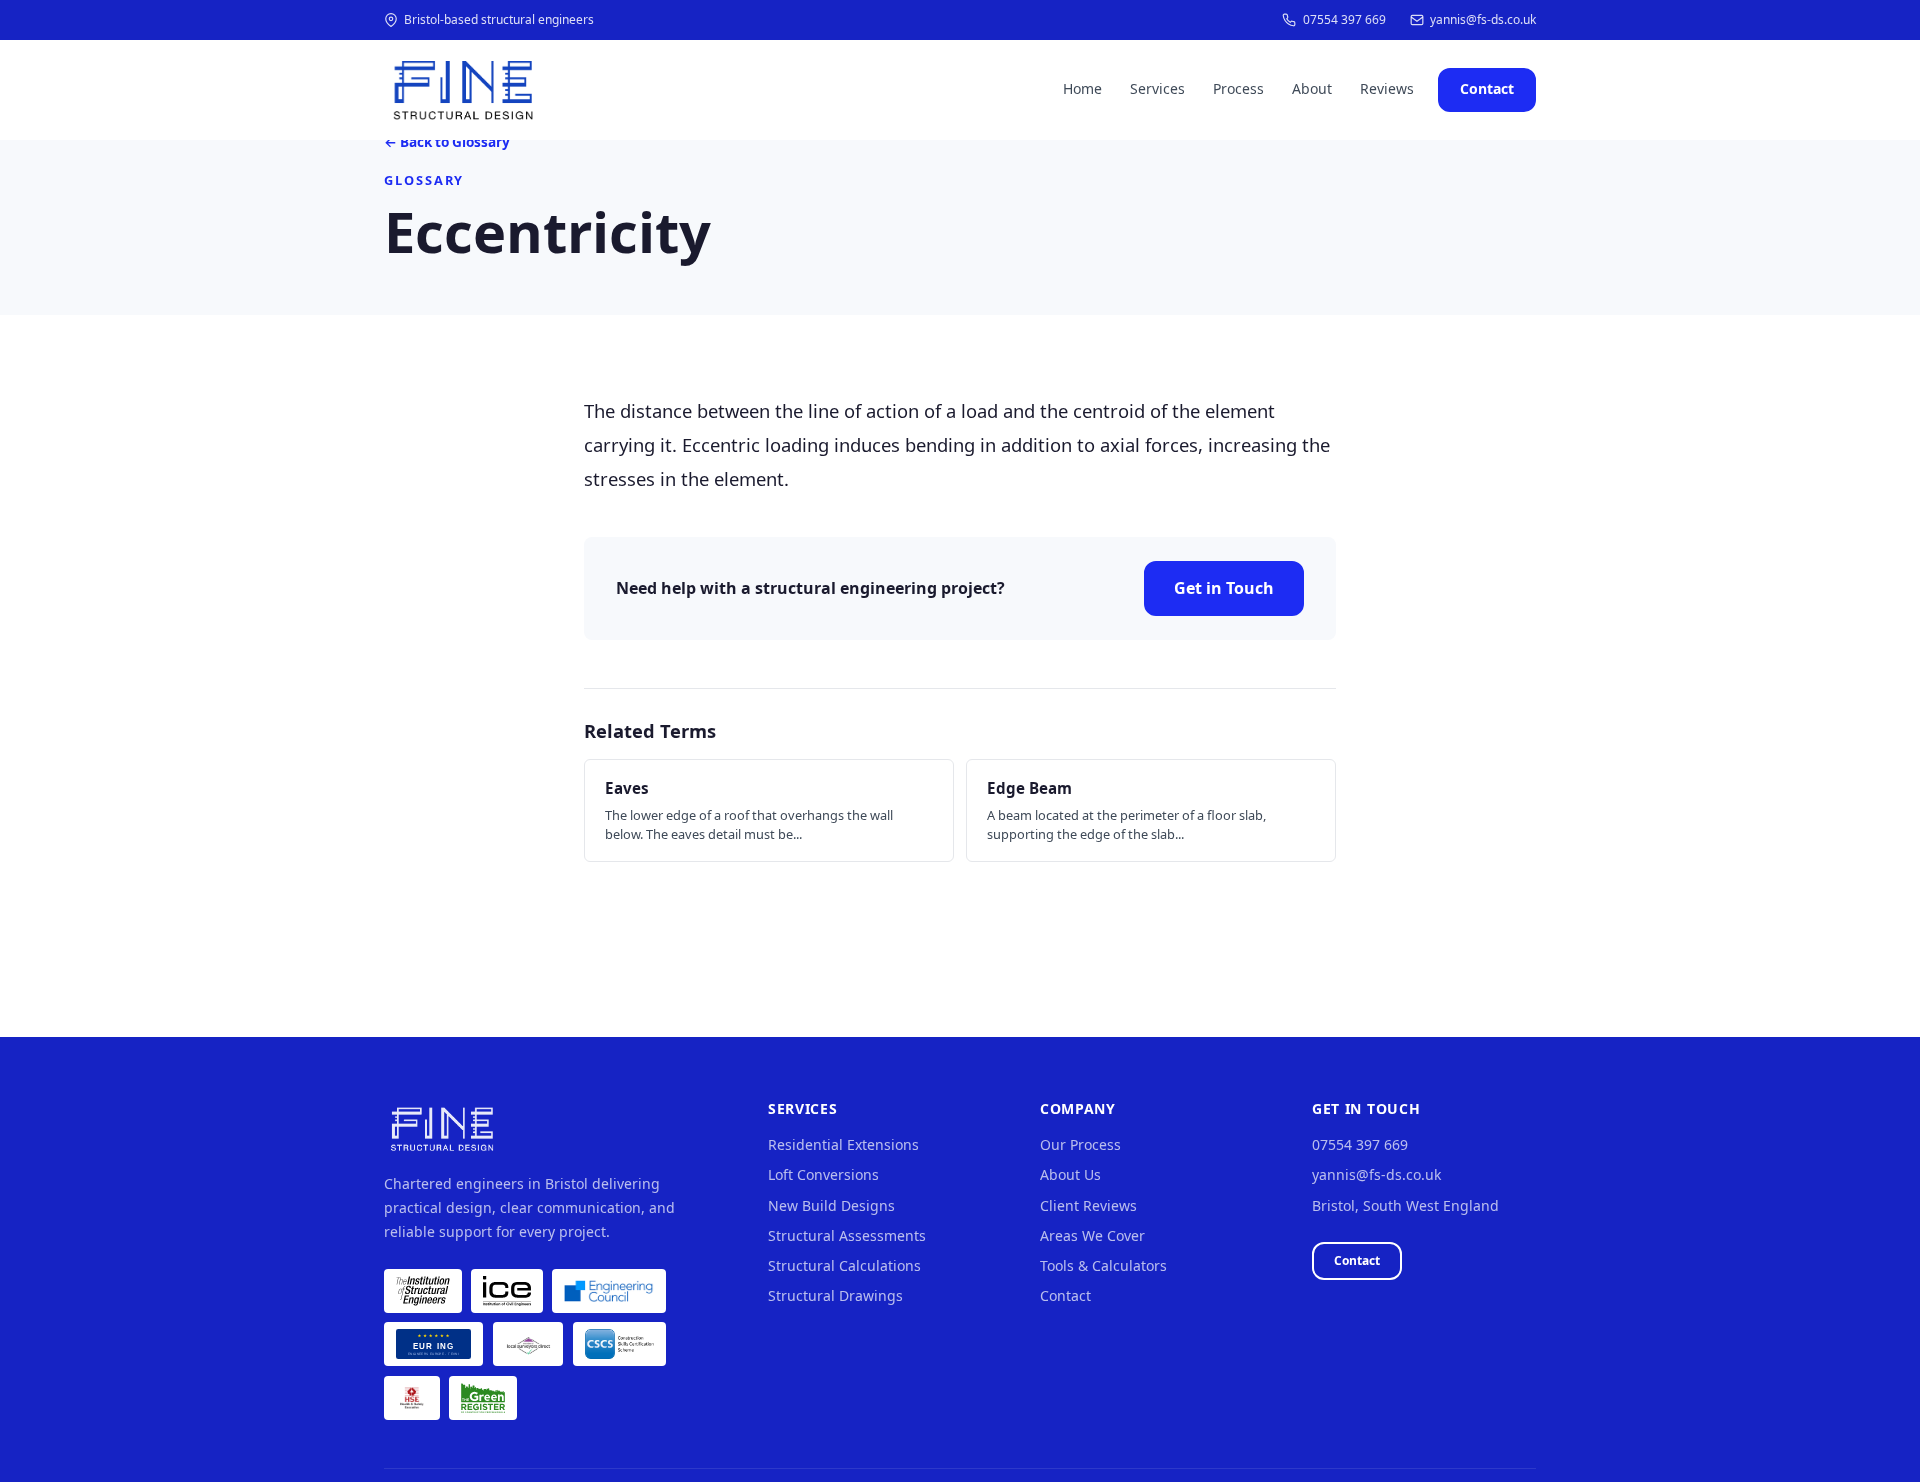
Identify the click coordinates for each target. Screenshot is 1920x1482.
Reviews (1387, 89)
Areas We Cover (1092, 1236)
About (1312, 89)
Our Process (1080, 1145)
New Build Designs (831, 1206)
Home (1082, 89)
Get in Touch (1224, 588)
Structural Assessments (847, 1236)
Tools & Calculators (1103, 1266)
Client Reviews (1088, 1206)
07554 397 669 (1344, 20)
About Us (1070, 1175)
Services (1157, 89)
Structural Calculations (844, 1266)
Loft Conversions (823, 1175)
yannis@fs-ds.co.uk (1483, 20)
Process (1238, 89)
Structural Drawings (835, 1296)
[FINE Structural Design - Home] (461, 90)
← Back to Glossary (447, 142)
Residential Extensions (843, 1145)
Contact (1487, 89)
